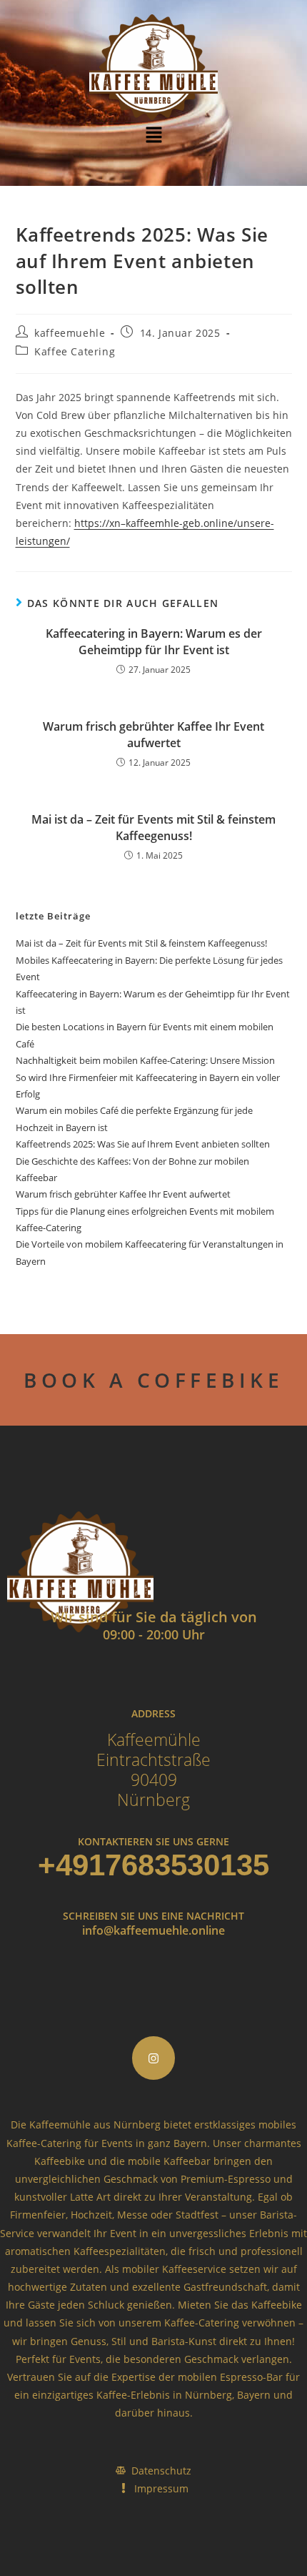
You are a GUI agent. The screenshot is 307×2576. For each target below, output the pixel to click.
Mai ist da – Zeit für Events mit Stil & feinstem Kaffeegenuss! (153, 827)
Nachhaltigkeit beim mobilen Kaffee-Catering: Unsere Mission (145, 1060)
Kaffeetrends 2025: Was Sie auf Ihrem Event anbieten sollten (143, 1144)
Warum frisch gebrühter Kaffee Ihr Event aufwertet (153, 734)
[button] (153, 135)
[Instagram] (154, 2058)
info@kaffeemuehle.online (153, 1930)
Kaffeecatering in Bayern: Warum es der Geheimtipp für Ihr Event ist (154, 641)
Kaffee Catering (75, 351)
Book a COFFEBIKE (153, 1380)
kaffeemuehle (70, 333)
